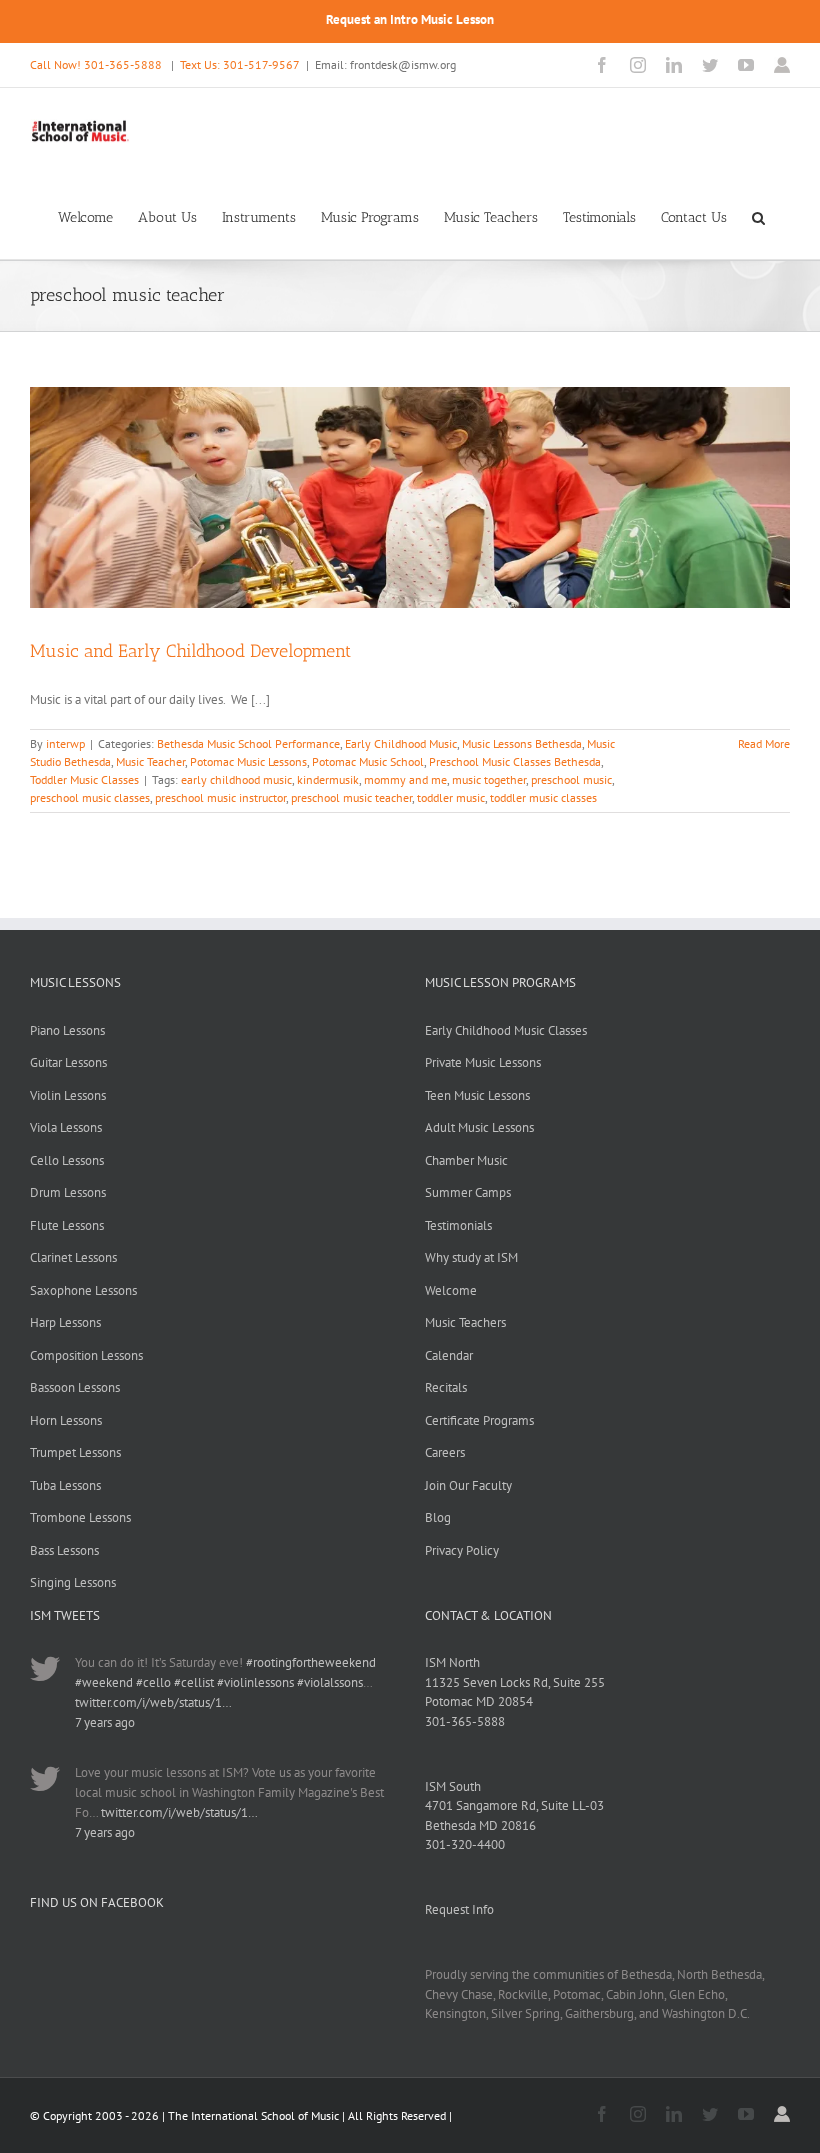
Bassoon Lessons (75, 1387)
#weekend (104, 1682)
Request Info (459, 1909)
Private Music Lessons (483, 1062)
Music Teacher (150, 761)
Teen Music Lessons (477, 1095)
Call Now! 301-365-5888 (96, 64)
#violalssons (330, 1682)
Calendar (449, 1355)
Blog (438, 1517)
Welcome (451, 1290)
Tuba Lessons (65, 1485)
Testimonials (458, 1225)
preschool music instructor (220, 797)
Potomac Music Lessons (248, 761)
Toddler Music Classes (84, 779)
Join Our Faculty (468, 1485)
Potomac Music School (368, 761)
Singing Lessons (73, 1582)
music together (489, 779)
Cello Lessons (67, 1160)
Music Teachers (465, 1322)
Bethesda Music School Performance (248, 743)
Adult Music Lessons (479, 1127)
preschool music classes (90, 797)
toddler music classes (543, 797)
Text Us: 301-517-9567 (240, 64)
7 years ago (105, 1722)
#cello (153, 1682)
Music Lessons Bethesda (522, 743)
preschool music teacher (351, 797)
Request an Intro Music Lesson (410, 19)
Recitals (446, 1387)
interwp (65, 743)
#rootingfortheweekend (311, 1662)
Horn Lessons (66, 1420)
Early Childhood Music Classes (506, 1030)
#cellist (194, 1682)
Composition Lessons (86, 1355)
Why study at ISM (471, 1257)
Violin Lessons (68, 1095)
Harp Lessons (65, 1322)
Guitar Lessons (68, 1062)
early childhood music (236, 779)
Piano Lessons (67, 1030)
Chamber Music (466, 1160)
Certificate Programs (479, 1420)
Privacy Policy (462, 1550)
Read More (764, 743)
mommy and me (405, 779)
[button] (758, 216)
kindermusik (328, 779)
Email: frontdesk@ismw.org (385, 64)
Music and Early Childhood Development (190, 651)
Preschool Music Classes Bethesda (515, 761)
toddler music (451, 797)
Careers (445, 1452)
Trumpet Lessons (75, 1452)
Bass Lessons (64, 1550)
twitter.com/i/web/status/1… (153, 1702)
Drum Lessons (68, 1192)
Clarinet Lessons (73, 1257)
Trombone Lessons (80, 1517)
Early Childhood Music (401, 743)
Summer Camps (468, 1192)
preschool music (571, 779)
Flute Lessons (67, 1225)
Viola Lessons (66, 1127)
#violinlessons (255, 1682)
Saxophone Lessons (83, 1290)
